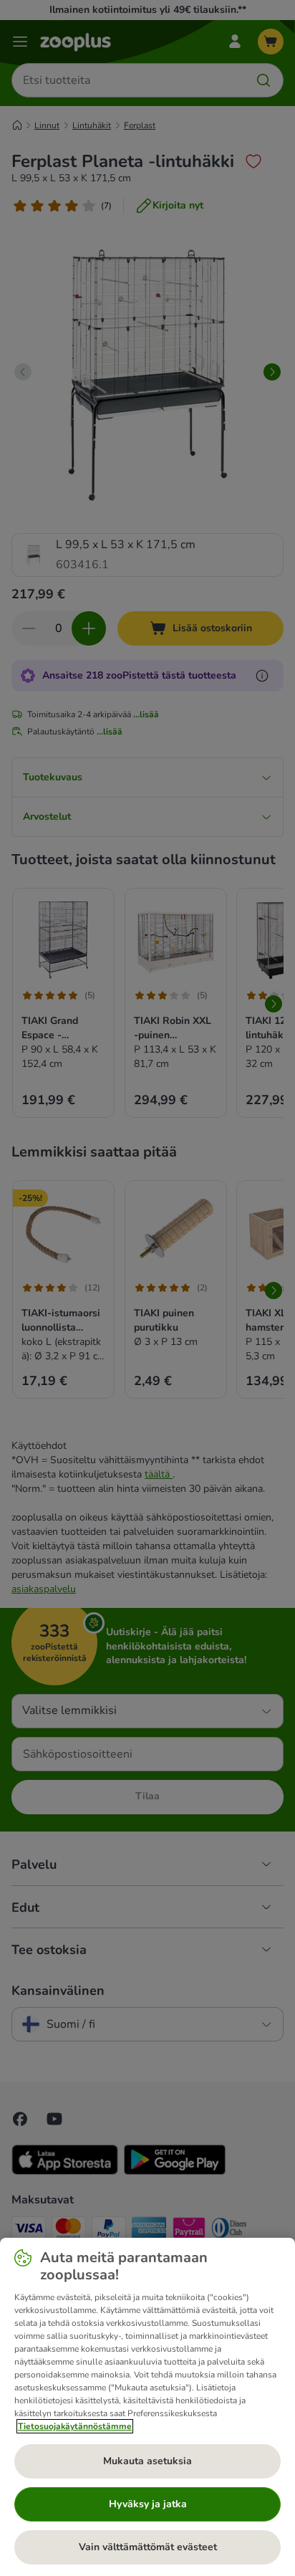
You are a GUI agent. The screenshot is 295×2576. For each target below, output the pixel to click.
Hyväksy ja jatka (148, 2504)
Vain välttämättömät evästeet (148, 2547)
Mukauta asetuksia (147, 2461)
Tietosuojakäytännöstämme (75, 2426)
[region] (147, 2407)
